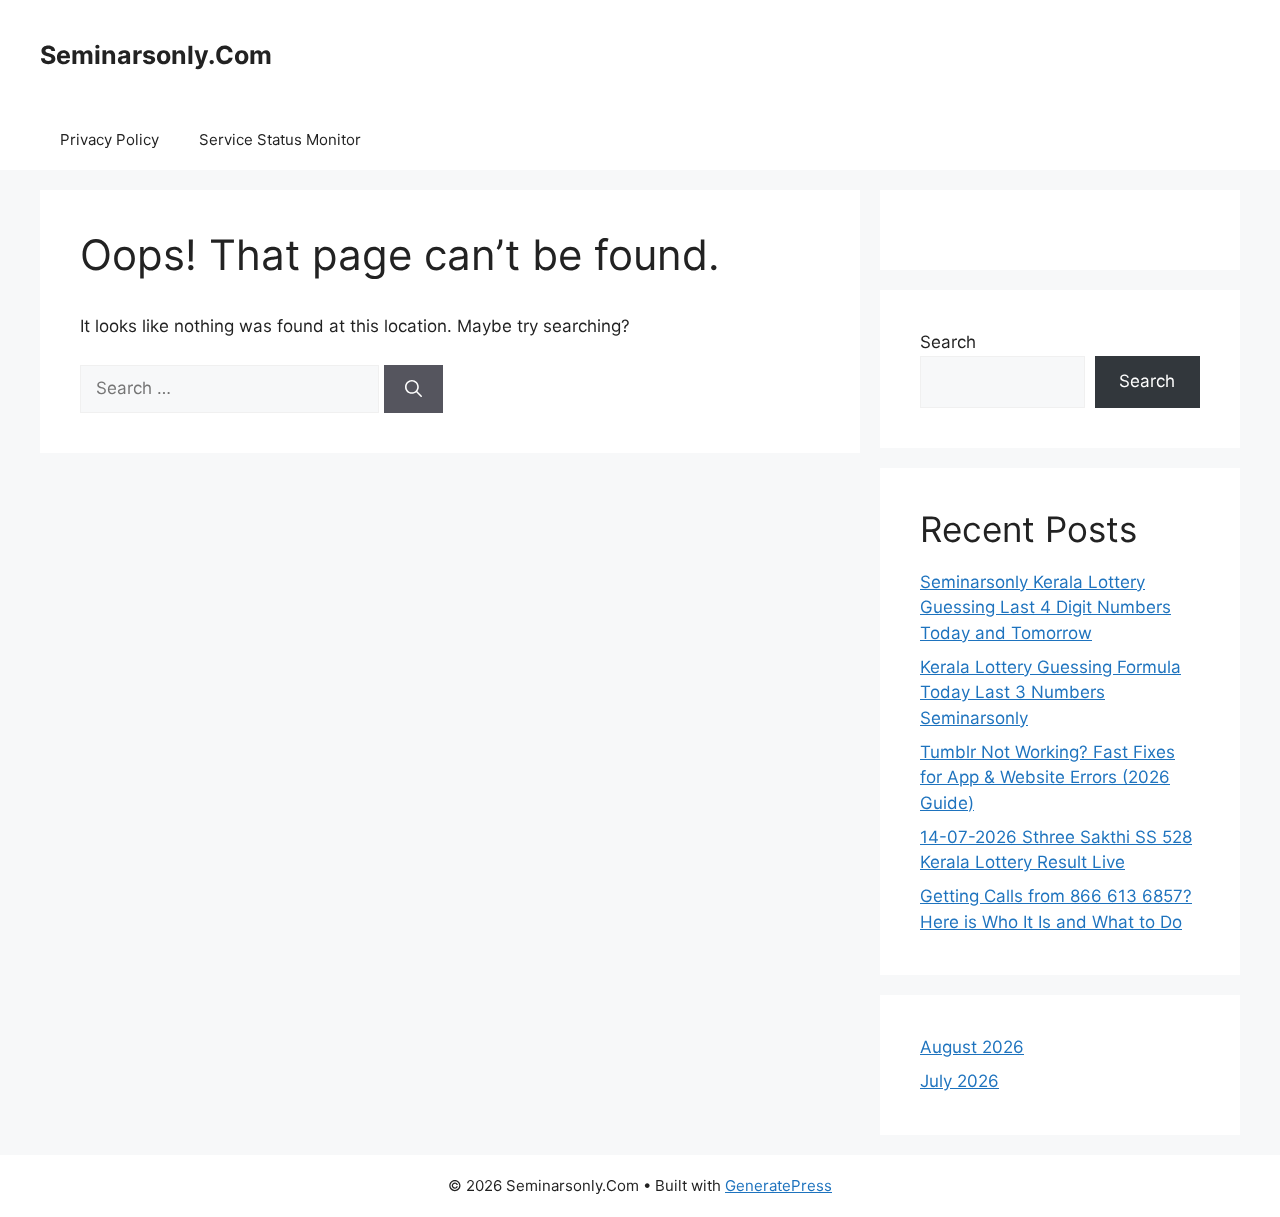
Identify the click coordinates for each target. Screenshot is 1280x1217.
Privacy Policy (109, 139)
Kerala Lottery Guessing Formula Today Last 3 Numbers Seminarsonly (1050, 692)
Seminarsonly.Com (156, 55)
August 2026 (972, 1047)
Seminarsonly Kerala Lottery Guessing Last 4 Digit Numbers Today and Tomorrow (1045, 607)
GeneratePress (778, 1185)
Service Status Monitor (280, 139)
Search (948, 342)
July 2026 (959, 1081)
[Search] (413, 389)
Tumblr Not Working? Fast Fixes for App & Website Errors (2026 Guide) (1047, 777)
